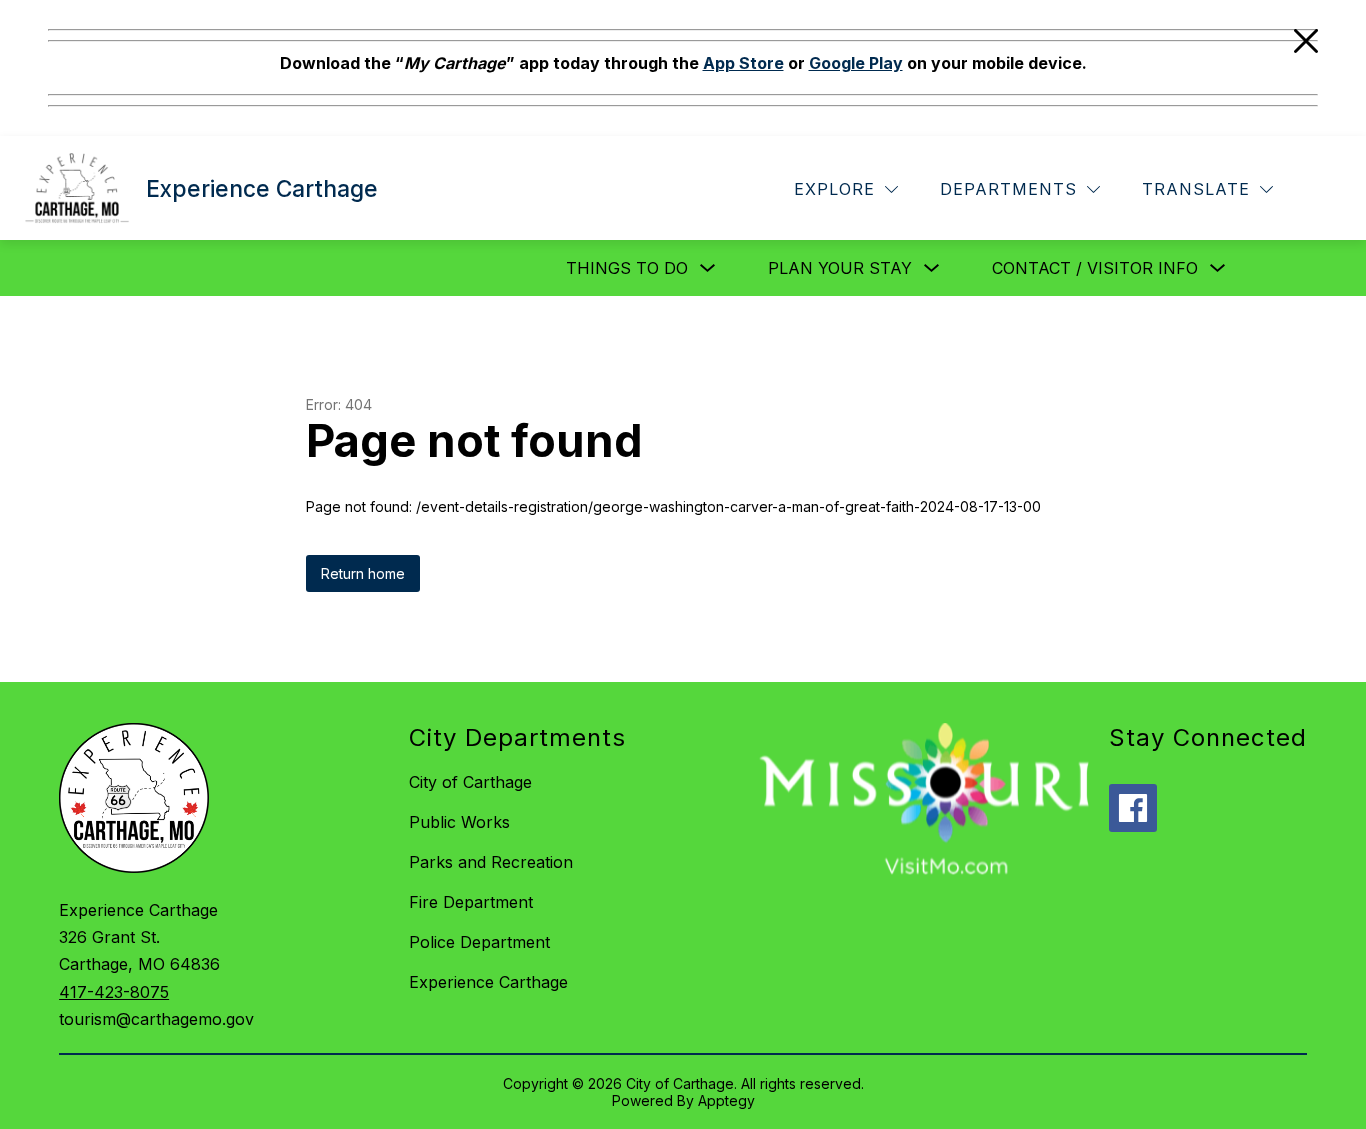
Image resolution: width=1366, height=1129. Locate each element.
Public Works (459, 822)
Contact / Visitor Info (1095, 268)
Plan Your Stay (840, 268)
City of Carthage (470, 782)
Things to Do (627, 268)
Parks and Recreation (491, 862)
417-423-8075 (114, 992)
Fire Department (471, 902)
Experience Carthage (488, 982)
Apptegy (726, 1100)
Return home (363, 573)
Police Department (479, 942)
